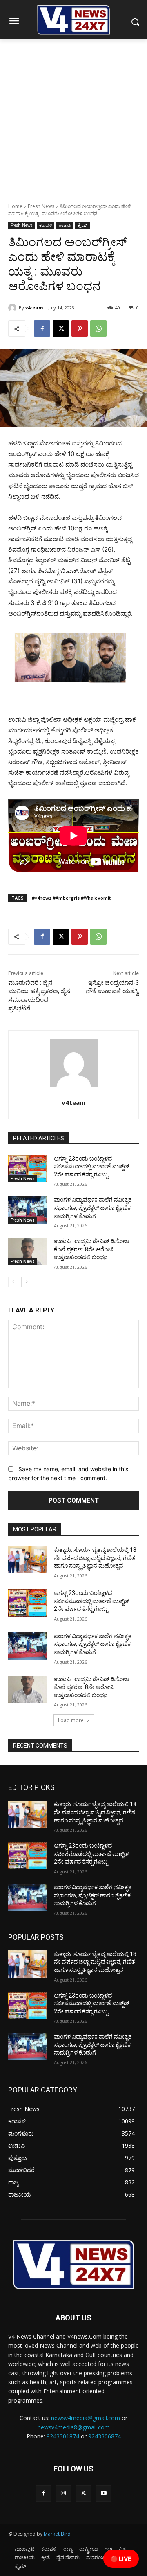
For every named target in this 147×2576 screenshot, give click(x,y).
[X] (61, 329)
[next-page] (26, 1282)
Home (15, 206)
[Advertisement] (73, 116)
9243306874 (105, 2436)
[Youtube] (104, 2493)
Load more (71, 1720)
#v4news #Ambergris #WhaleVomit (71, 898)
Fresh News (41, 206)
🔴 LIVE (121, 2559)
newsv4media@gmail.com (86, 2418)
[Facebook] (42, 329)
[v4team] (13, 308)
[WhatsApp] (98, 329)
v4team (34, 308)
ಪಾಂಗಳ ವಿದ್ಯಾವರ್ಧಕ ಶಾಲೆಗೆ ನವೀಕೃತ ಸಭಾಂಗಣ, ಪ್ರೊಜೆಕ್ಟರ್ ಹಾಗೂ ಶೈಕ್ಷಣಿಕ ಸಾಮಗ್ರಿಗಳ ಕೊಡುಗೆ (93, 1208)
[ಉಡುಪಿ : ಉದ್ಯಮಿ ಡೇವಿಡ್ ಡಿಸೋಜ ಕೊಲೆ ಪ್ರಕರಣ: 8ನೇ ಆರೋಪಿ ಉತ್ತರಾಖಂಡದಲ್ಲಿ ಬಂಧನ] (28, 1251)
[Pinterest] (80, 329)
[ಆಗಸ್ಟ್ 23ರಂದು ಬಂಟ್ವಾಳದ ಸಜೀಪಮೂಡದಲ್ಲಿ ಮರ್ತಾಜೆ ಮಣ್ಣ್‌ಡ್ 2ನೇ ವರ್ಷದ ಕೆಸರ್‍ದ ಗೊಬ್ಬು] (28, 1169)
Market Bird (57, 2534)
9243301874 (63, 2436)
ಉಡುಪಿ (65, 225)
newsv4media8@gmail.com (74, 2427)
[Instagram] (63, 2493)
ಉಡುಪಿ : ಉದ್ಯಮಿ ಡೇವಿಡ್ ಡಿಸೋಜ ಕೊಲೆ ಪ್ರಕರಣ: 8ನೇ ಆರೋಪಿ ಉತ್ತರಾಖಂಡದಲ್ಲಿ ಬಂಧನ (91, 1249)
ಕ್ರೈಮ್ (82, 225)
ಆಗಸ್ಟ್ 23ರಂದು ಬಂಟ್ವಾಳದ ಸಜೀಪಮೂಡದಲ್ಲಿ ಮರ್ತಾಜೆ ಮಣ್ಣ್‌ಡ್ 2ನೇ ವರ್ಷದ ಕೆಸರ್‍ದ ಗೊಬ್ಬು (92, 1166)
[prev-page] (13, 1282)
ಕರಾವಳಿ (46, 225)
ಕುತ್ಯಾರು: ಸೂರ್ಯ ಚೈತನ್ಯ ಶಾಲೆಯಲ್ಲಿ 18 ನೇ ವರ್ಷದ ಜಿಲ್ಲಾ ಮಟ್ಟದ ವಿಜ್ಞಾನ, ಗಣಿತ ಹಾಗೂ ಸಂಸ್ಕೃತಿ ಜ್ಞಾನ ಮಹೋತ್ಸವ (95, 1558)
